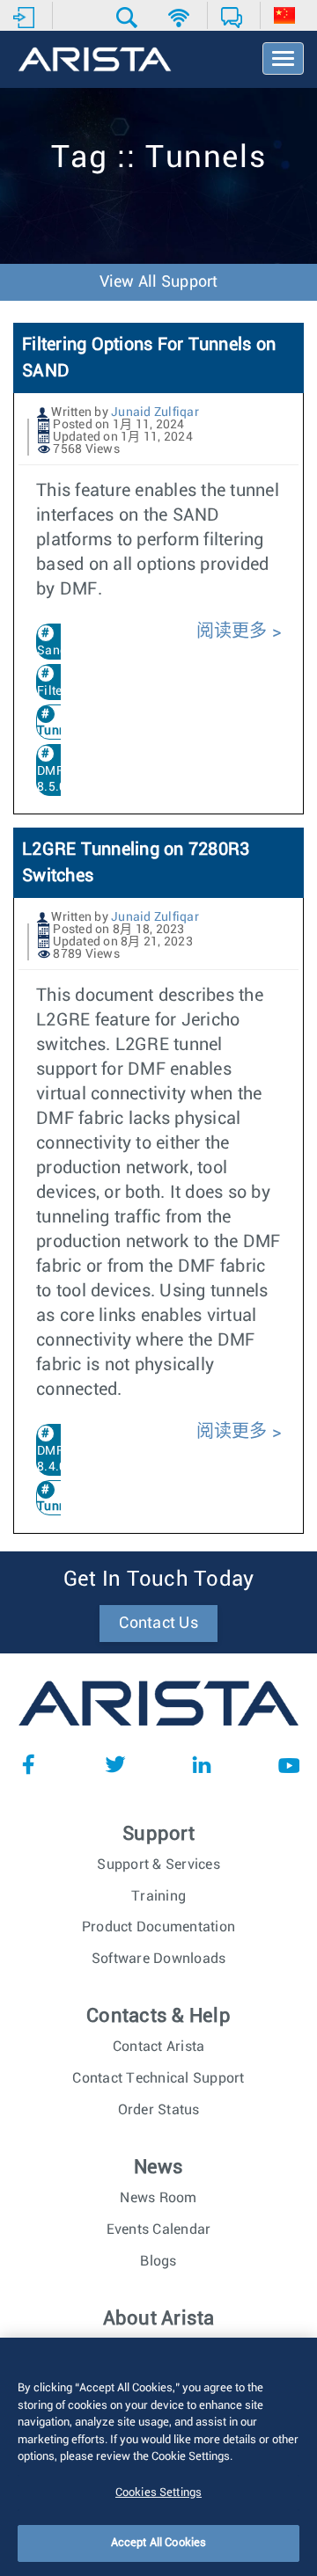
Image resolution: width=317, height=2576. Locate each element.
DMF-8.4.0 (53, 1459)
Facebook (28, 1764)
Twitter (115, 1764)
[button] (129, 18)
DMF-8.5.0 (53, 779)
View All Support (159, 282)
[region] (158, 2457)
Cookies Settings (158, 2493)
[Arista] (95, 61)
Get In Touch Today (159, 1580)
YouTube (289, 1764)
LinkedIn (202, 1764)
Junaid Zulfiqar (155, 412)
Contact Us (158, 1624)
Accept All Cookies (158, 2543)
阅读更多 (234, 631)
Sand (52, 651)
